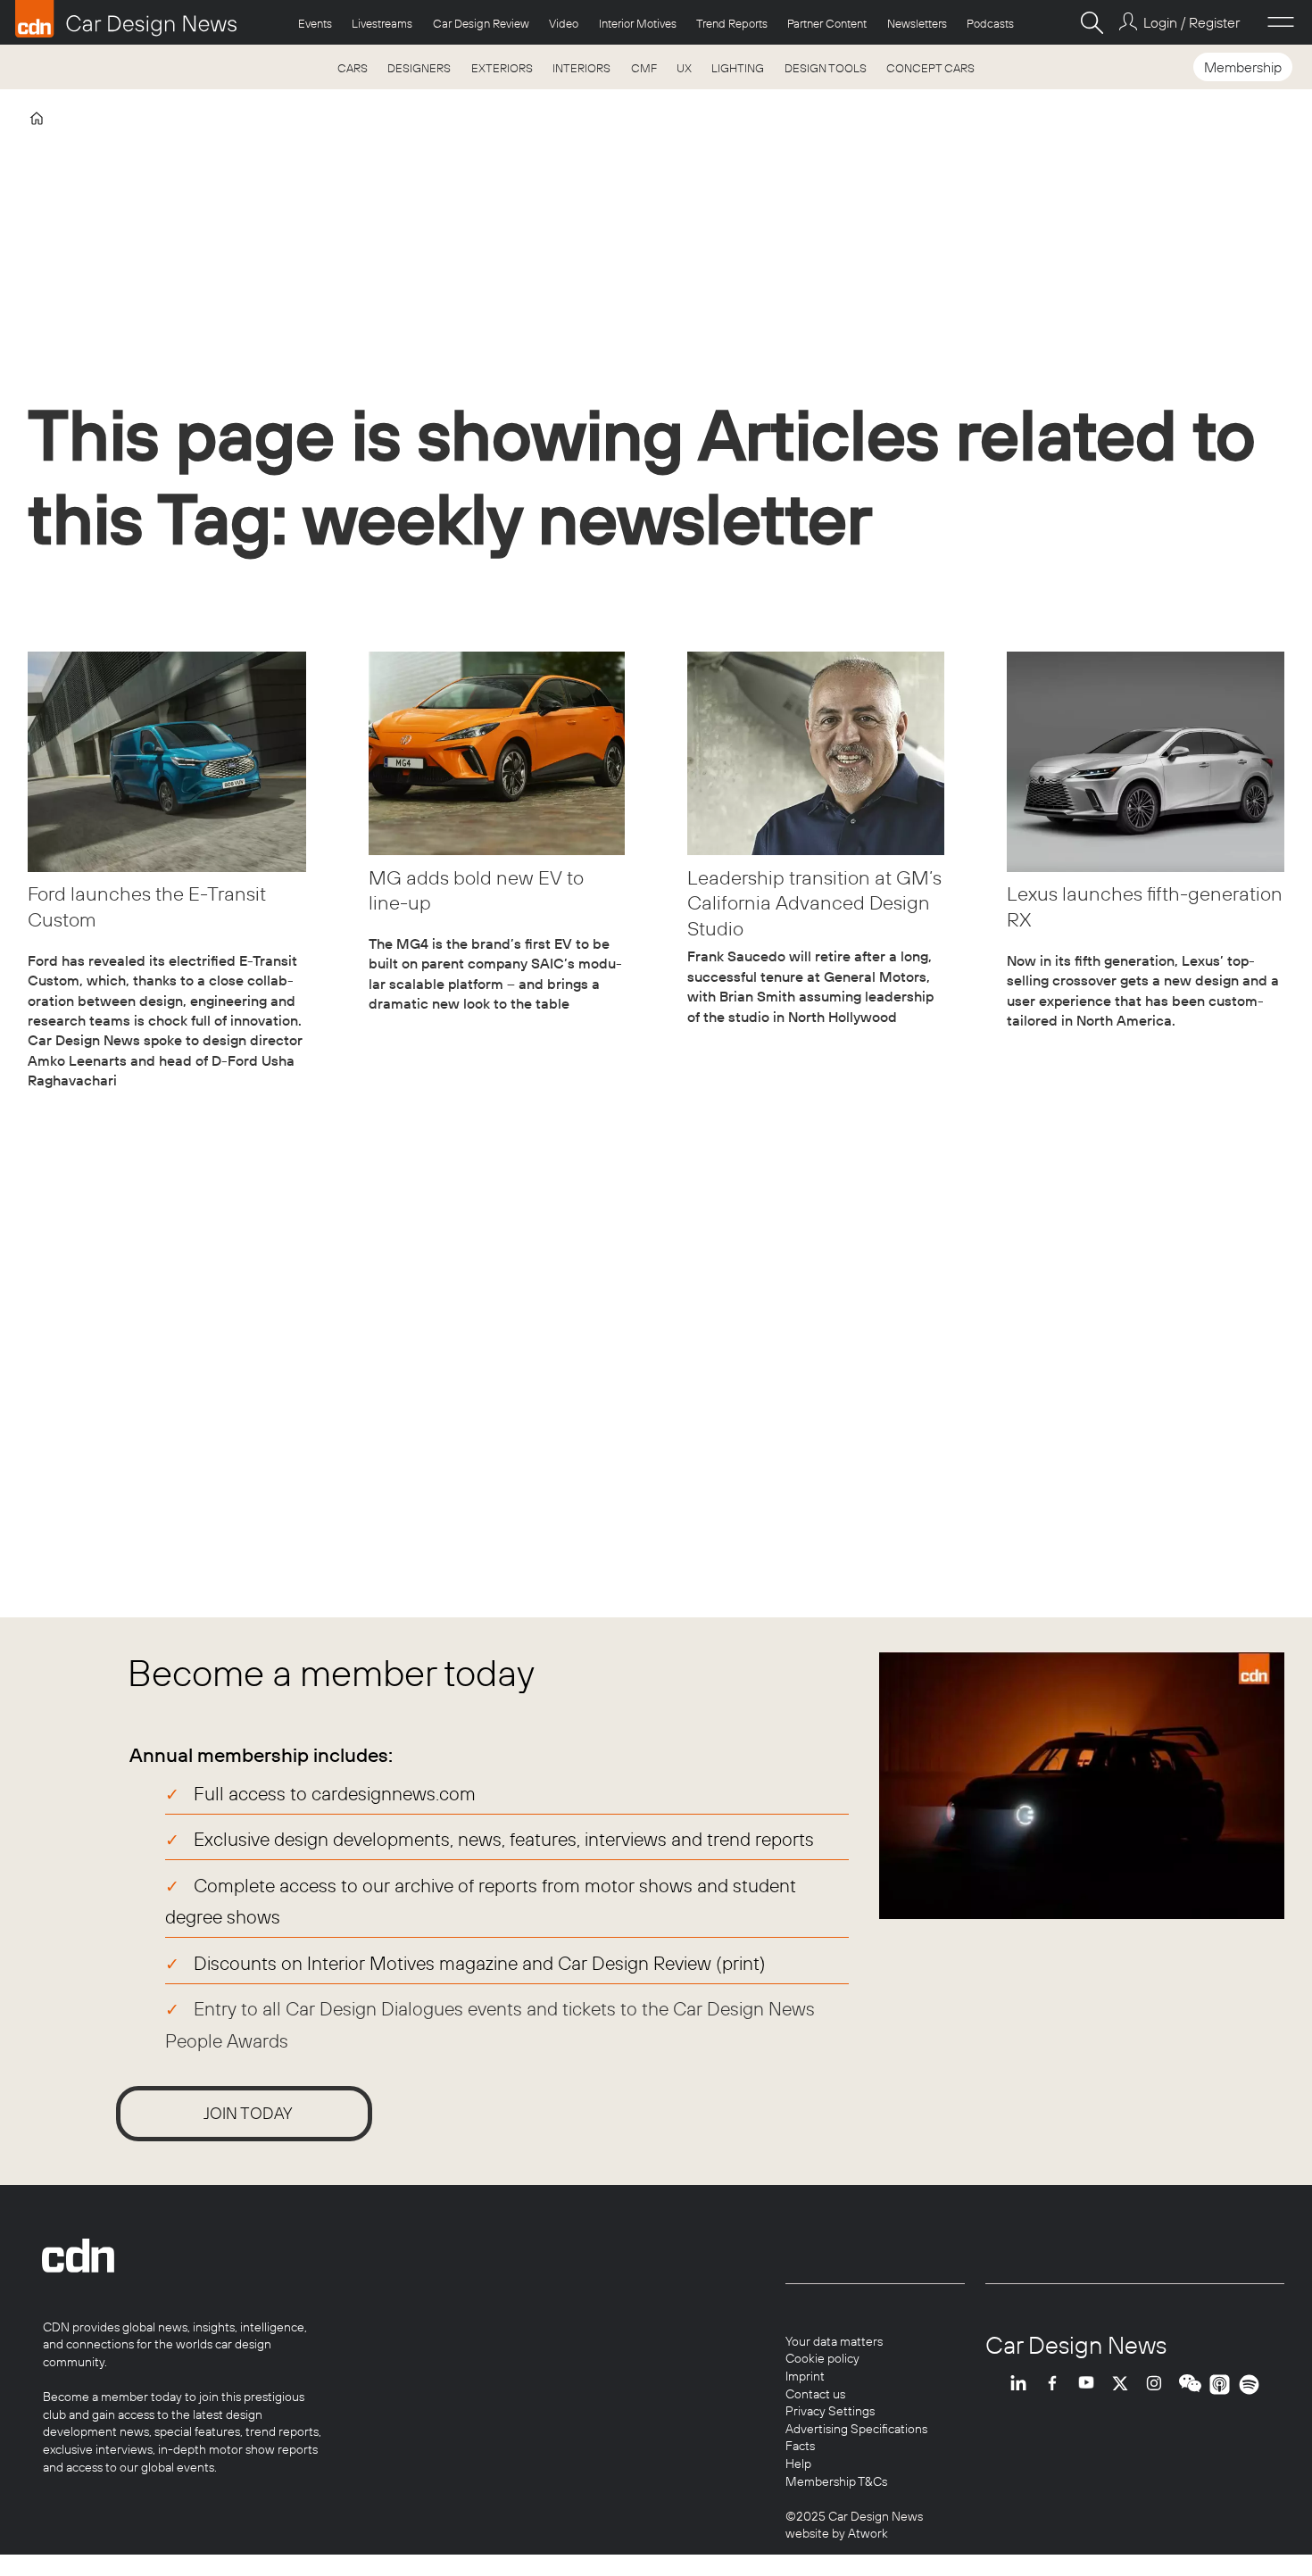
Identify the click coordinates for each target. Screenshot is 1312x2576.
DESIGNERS (419, 68)
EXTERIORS (502, 68)
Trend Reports (732, 23)
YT (1091, 2385)
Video (564, 23)
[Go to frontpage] (126, 19)
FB (1057, 2385)
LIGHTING (738, 68)
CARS (353, 68)
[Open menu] (1281, 22)
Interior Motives (638, 23)
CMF (644, 68)
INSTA (1158, 2385)
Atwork (867, 2533)
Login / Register (1191, 22)
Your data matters (834, 2341)
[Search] (1092, 22)
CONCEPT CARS (930, 68)
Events (315, 23)
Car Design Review (481, 23)
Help (798, 2464)
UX (684, 68)
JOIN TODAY (248, 2113)
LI (1023, 2385)
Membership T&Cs (836, 2481)
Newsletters (917, 23)
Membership (1243, 67)
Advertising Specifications (856, 2429)
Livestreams (382, 23)
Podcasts (990, 23)
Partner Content (827, 23)
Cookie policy (822, 2358)
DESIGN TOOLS (826, 68)
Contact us (815, 2394)
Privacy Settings (830, 2411)
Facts (800, 2446)
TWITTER (1125, 2385)
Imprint (805, 2376)
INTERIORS (581, 68)
